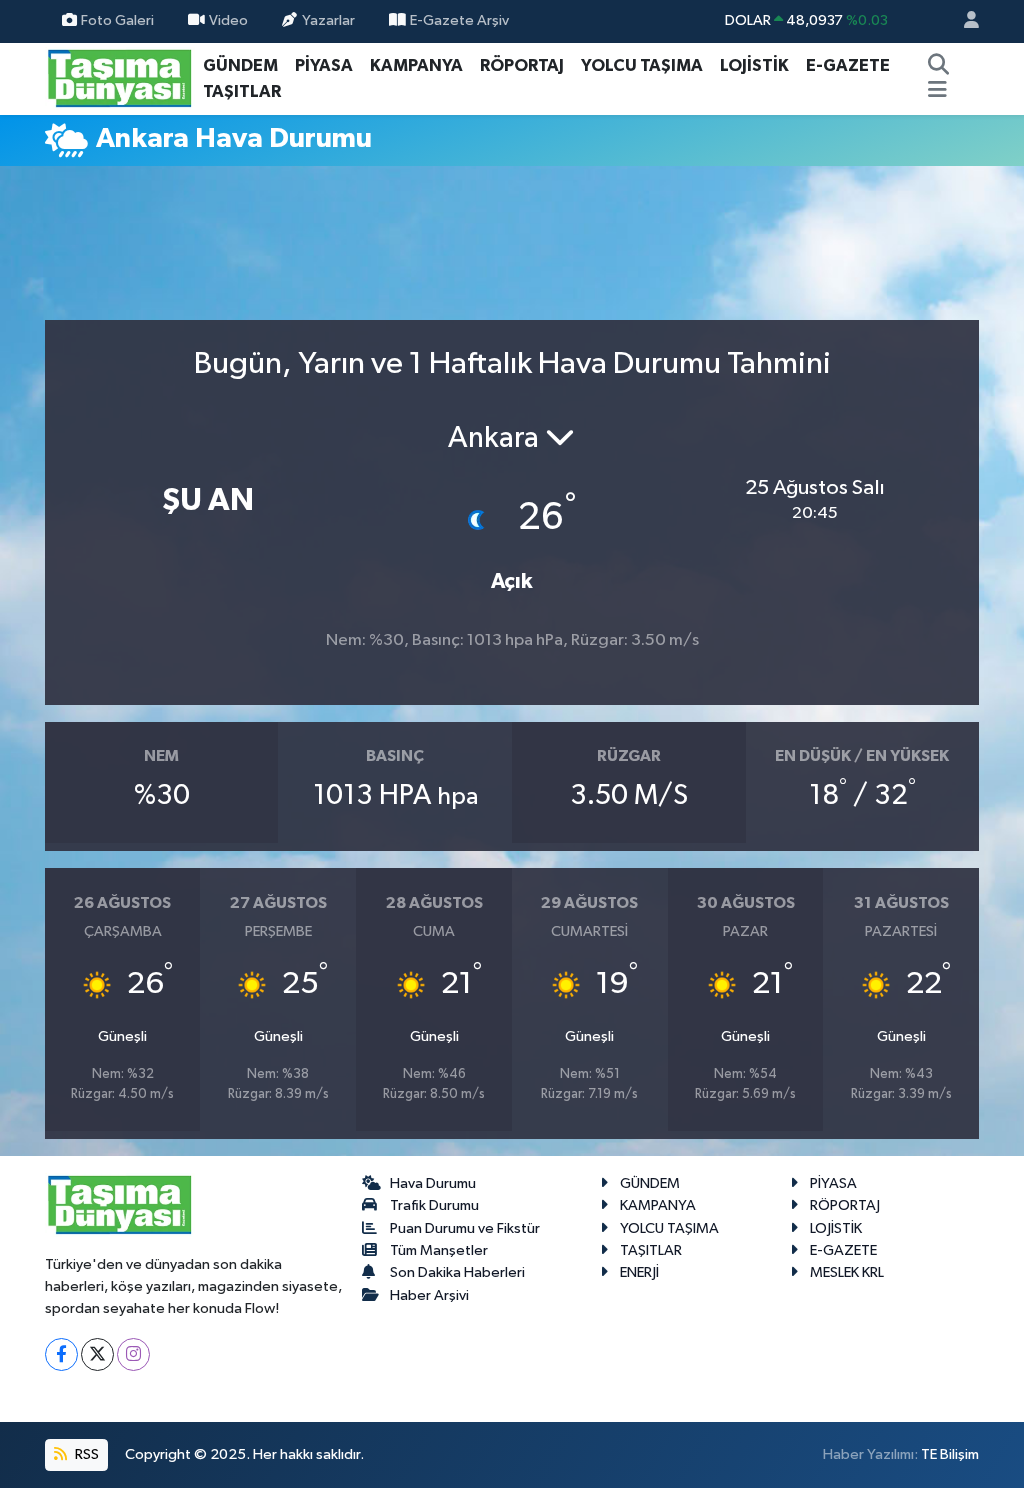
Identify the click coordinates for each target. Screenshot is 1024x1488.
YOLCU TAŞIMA (642, 65)
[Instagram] (133, 1354)
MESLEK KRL (847, 1272)
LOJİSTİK (754, 65)
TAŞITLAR (242, 91)
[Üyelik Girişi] (963, 21)
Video (228, 20)
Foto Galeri (117, 20)
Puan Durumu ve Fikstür (465, 1228)
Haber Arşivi (429, 1295)
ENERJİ (639, 1272)
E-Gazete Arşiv (459, 20)
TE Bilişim (950, 1454)
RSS (85, 1454)
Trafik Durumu (434, 1205)
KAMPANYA (416, 65)
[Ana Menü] (937, 92)
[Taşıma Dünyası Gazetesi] (120, 77)
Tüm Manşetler (439, 1250)
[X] (97, 1354)
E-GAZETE (848, 65)
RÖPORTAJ (522, 65)
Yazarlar (328, 20)
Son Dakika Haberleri (457, 1272)
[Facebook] (61, 1354)
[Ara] (939, 66)
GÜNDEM (240, 65)
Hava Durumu (433, 1183)
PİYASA (324, 65)
